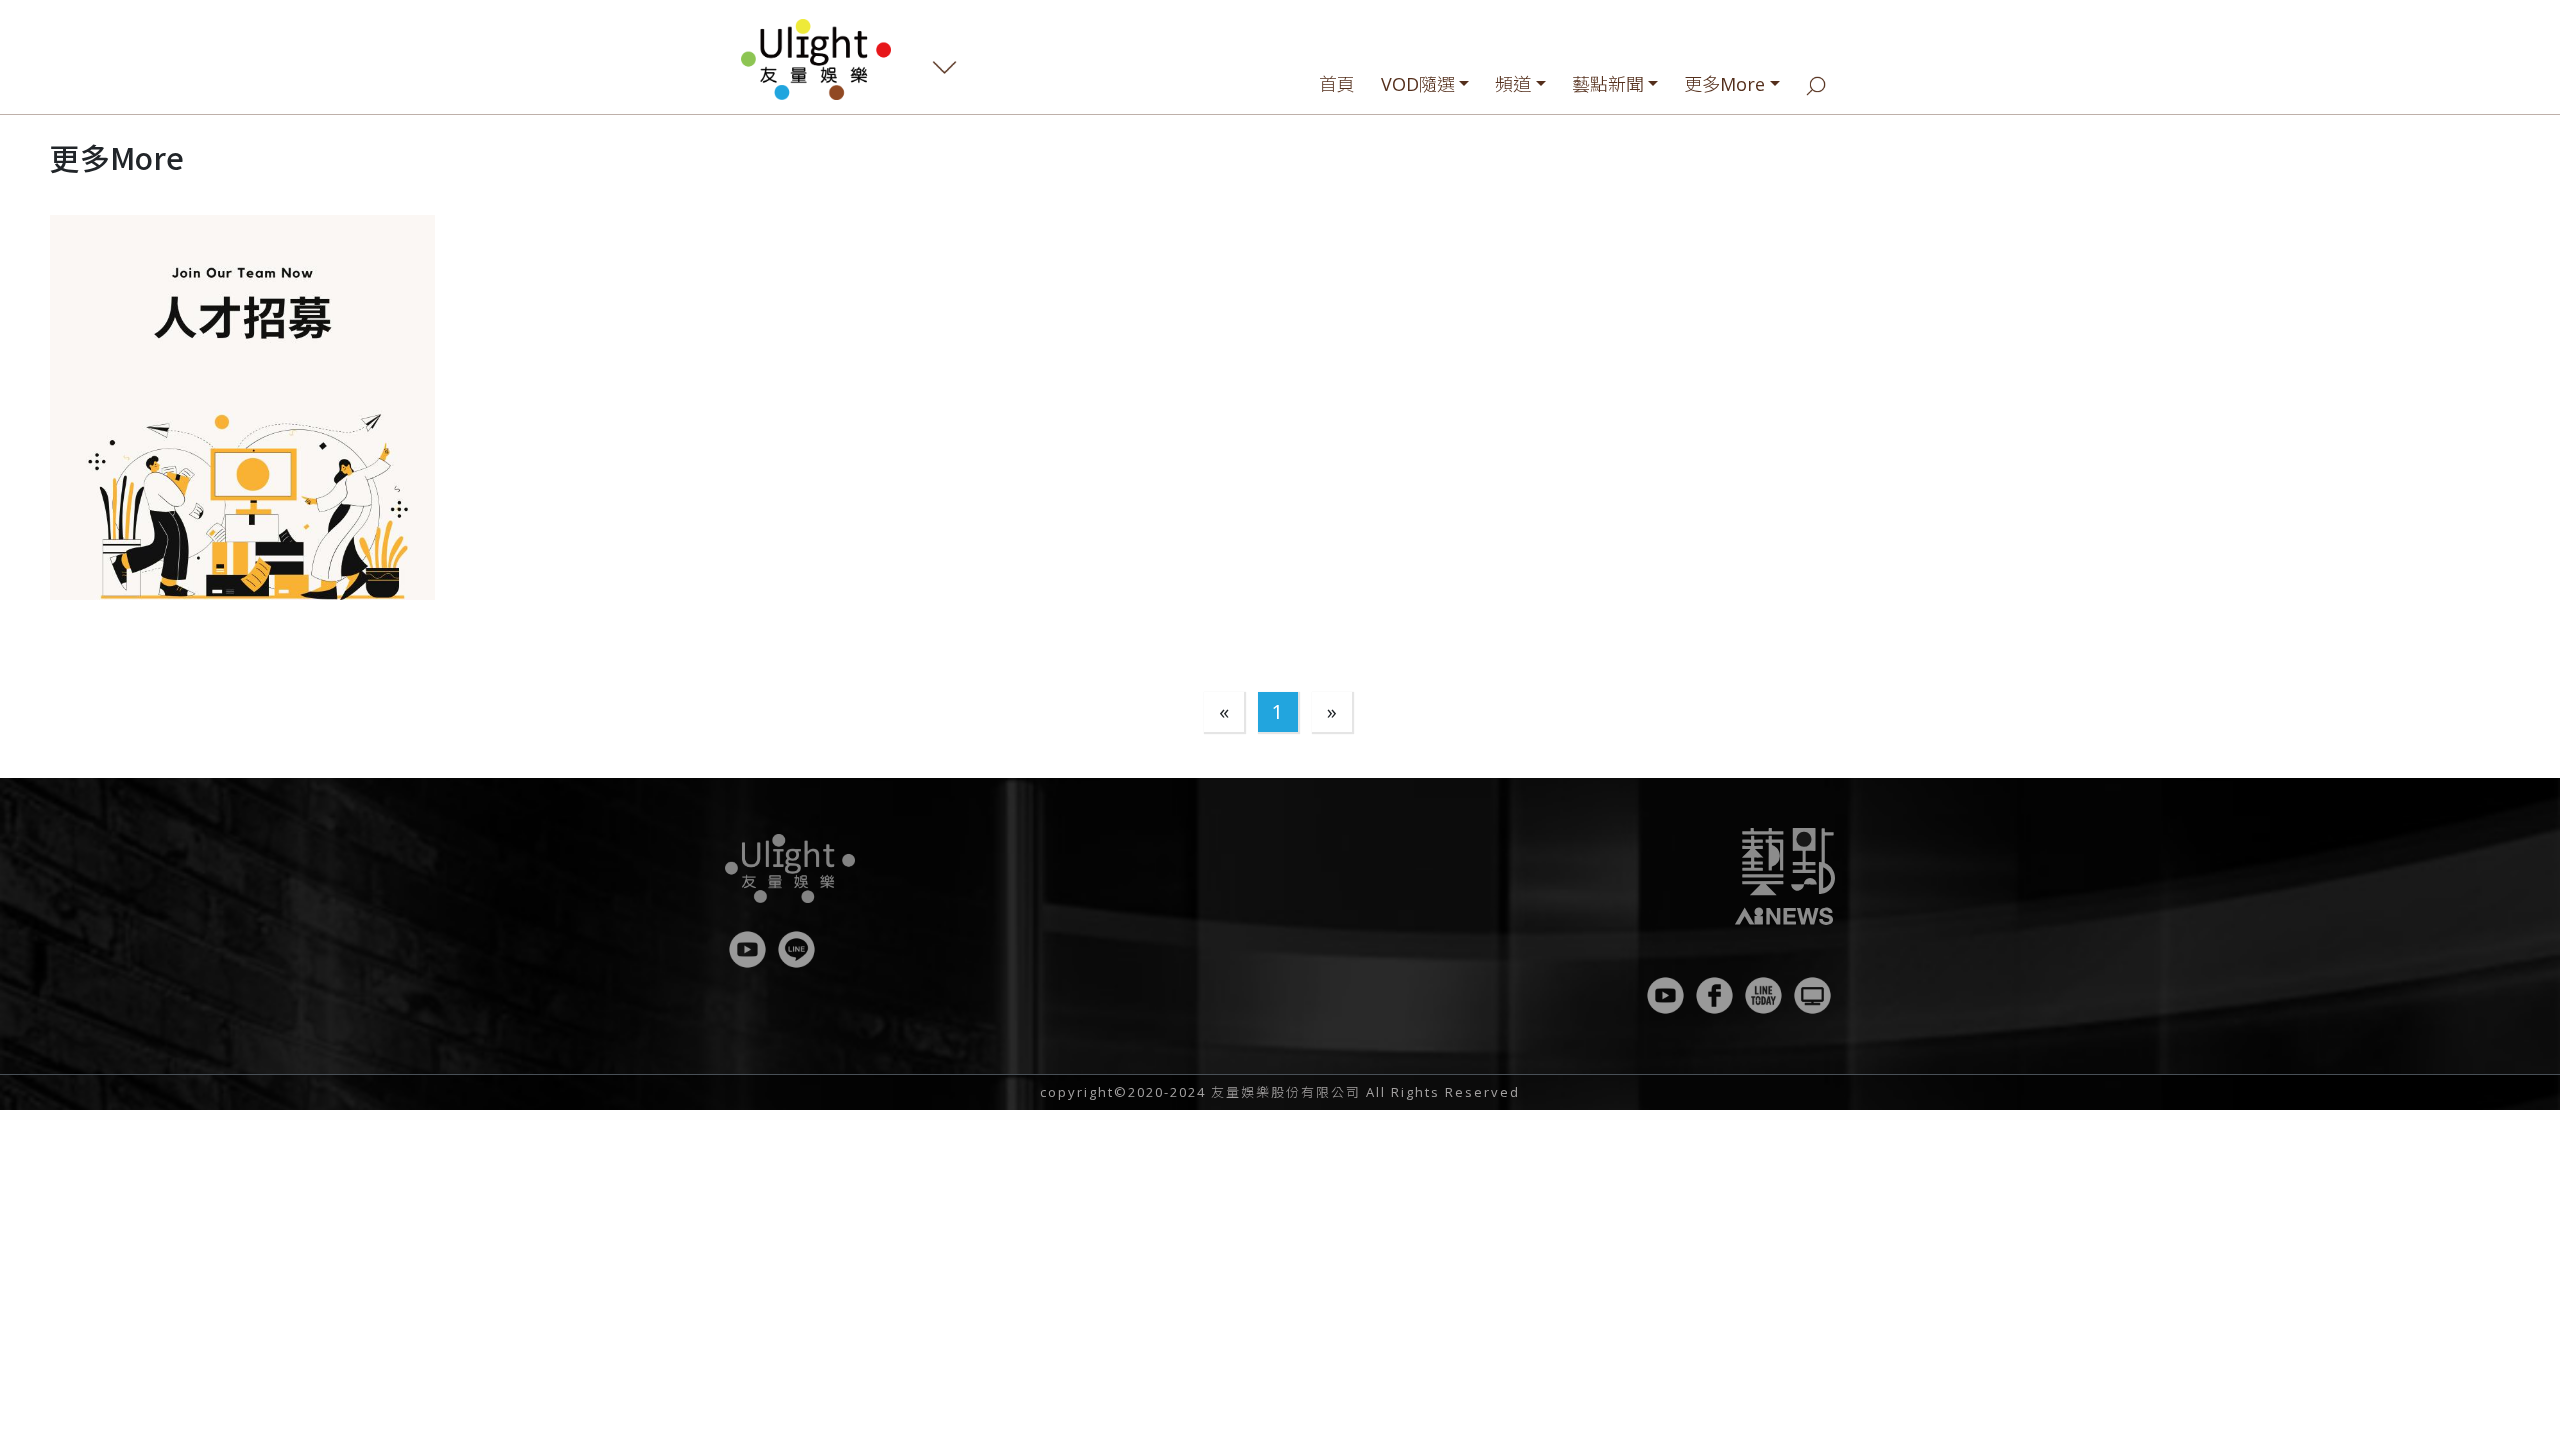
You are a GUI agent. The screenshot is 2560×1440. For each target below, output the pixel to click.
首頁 (1337, 84)
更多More (1724, 84)
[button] (242, 407)
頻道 (1513, 84)
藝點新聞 (1608, 84)
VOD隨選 (1418, 84)
